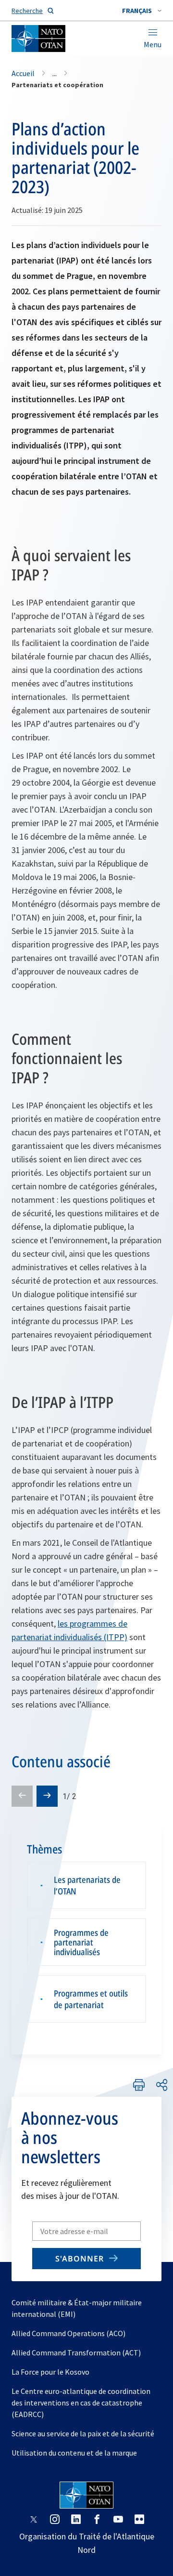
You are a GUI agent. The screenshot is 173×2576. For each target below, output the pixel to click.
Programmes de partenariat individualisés (81, 1942)
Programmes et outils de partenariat (91, 1999)
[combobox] (142, 11)
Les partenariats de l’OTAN (87, 1885)
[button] (142, 11)
